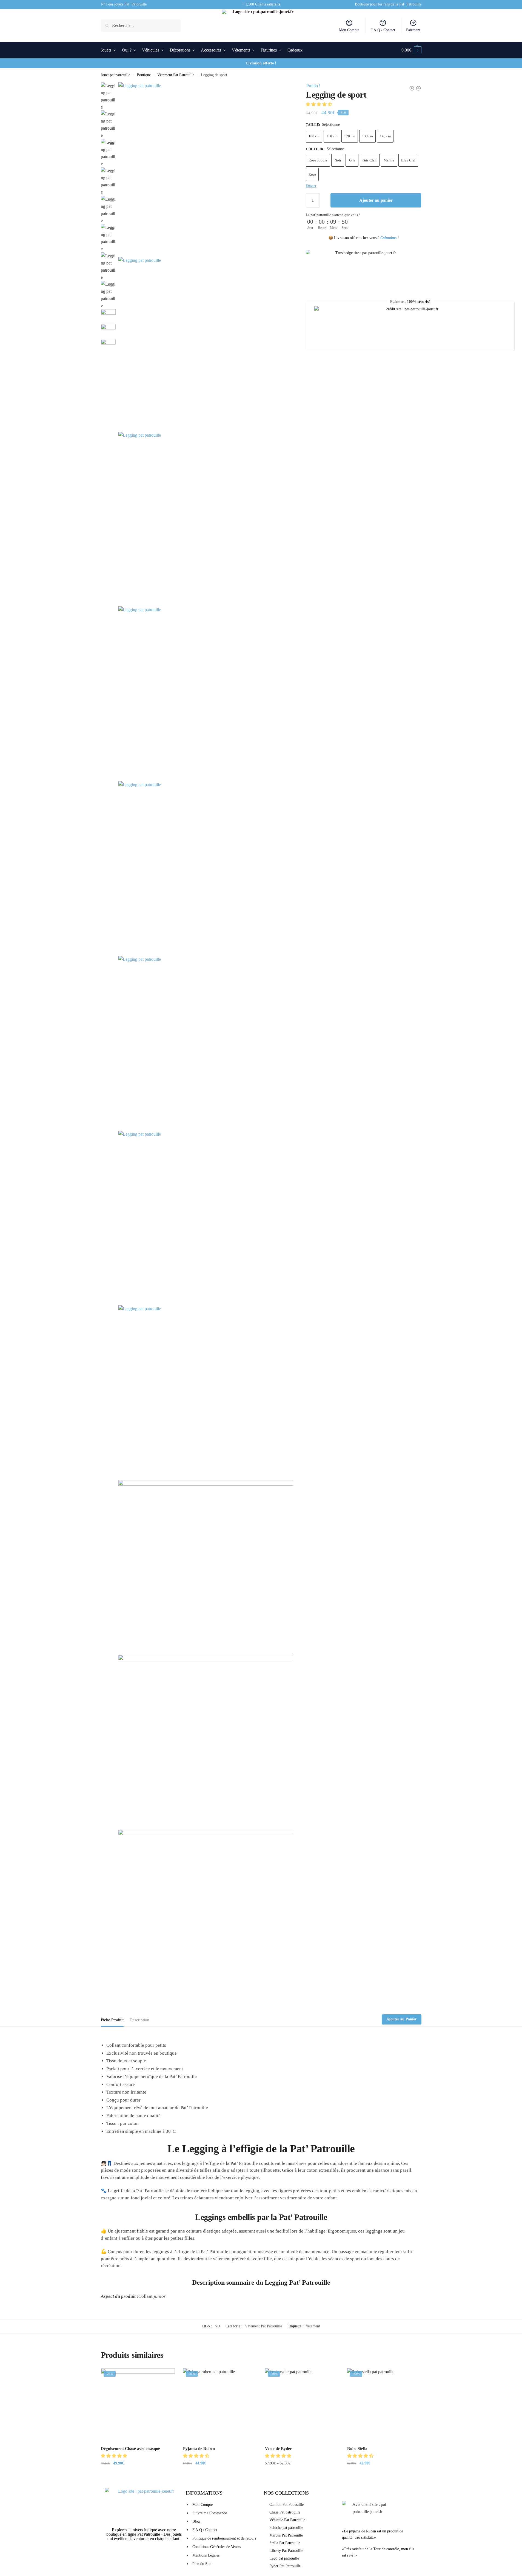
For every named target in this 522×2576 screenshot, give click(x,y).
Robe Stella (357, 2449)
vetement (313, 2326)
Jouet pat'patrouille (115, 75)
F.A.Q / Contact (383, 30)
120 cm (350, 136)
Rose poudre (318, 160)
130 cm (367, 136)
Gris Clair (370, 160)
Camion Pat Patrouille (286, 2505)
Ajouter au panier (376, 200)
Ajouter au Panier (401, 2019)
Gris (352, 160)
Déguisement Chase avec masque (130, 2449)
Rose (312, 174)
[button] (320, 104)
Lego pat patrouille (284, 2558)
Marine (389, 160)
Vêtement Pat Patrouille (176, 75)
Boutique (144, 75)
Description (139, 2020)
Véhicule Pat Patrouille (287, 2520)
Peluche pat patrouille (286, 2528)
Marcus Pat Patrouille (286, 2535)
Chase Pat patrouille (285, 2512)
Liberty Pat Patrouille (286, 2551)
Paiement (413, 30)
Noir (338, 160)
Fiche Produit (112, 2020)
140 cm (385, 136)
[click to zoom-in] (206, 170)
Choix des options (220, 2474)
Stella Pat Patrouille (285, 2543)
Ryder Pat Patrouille (285, 2566)
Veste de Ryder (278, 2449)
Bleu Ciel (408, 160)
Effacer (311, 186)
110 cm (332, 136)
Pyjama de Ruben (199, 2449)
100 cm (314, 136)
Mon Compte (349, 30)
